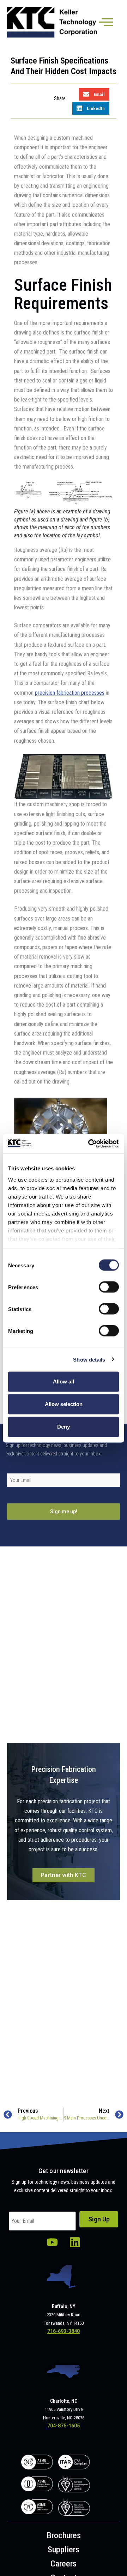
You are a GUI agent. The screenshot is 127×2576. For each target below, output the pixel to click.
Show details (89, 1359)
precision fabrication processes (70, 693)
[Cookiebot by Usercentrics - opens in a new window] (90, 1144)
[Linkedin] (75, 2242)
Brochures (64, 2535)
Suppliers (64, 2550)
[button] (94, 94)
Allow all (64, 1381)
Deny (64, 1427)
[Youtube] (52, 2242)
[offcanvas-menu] (106, 23)
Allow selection (64, 1404)
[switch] (109, 1287)
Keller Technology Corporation (53, 22)
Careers (64, 2564)
